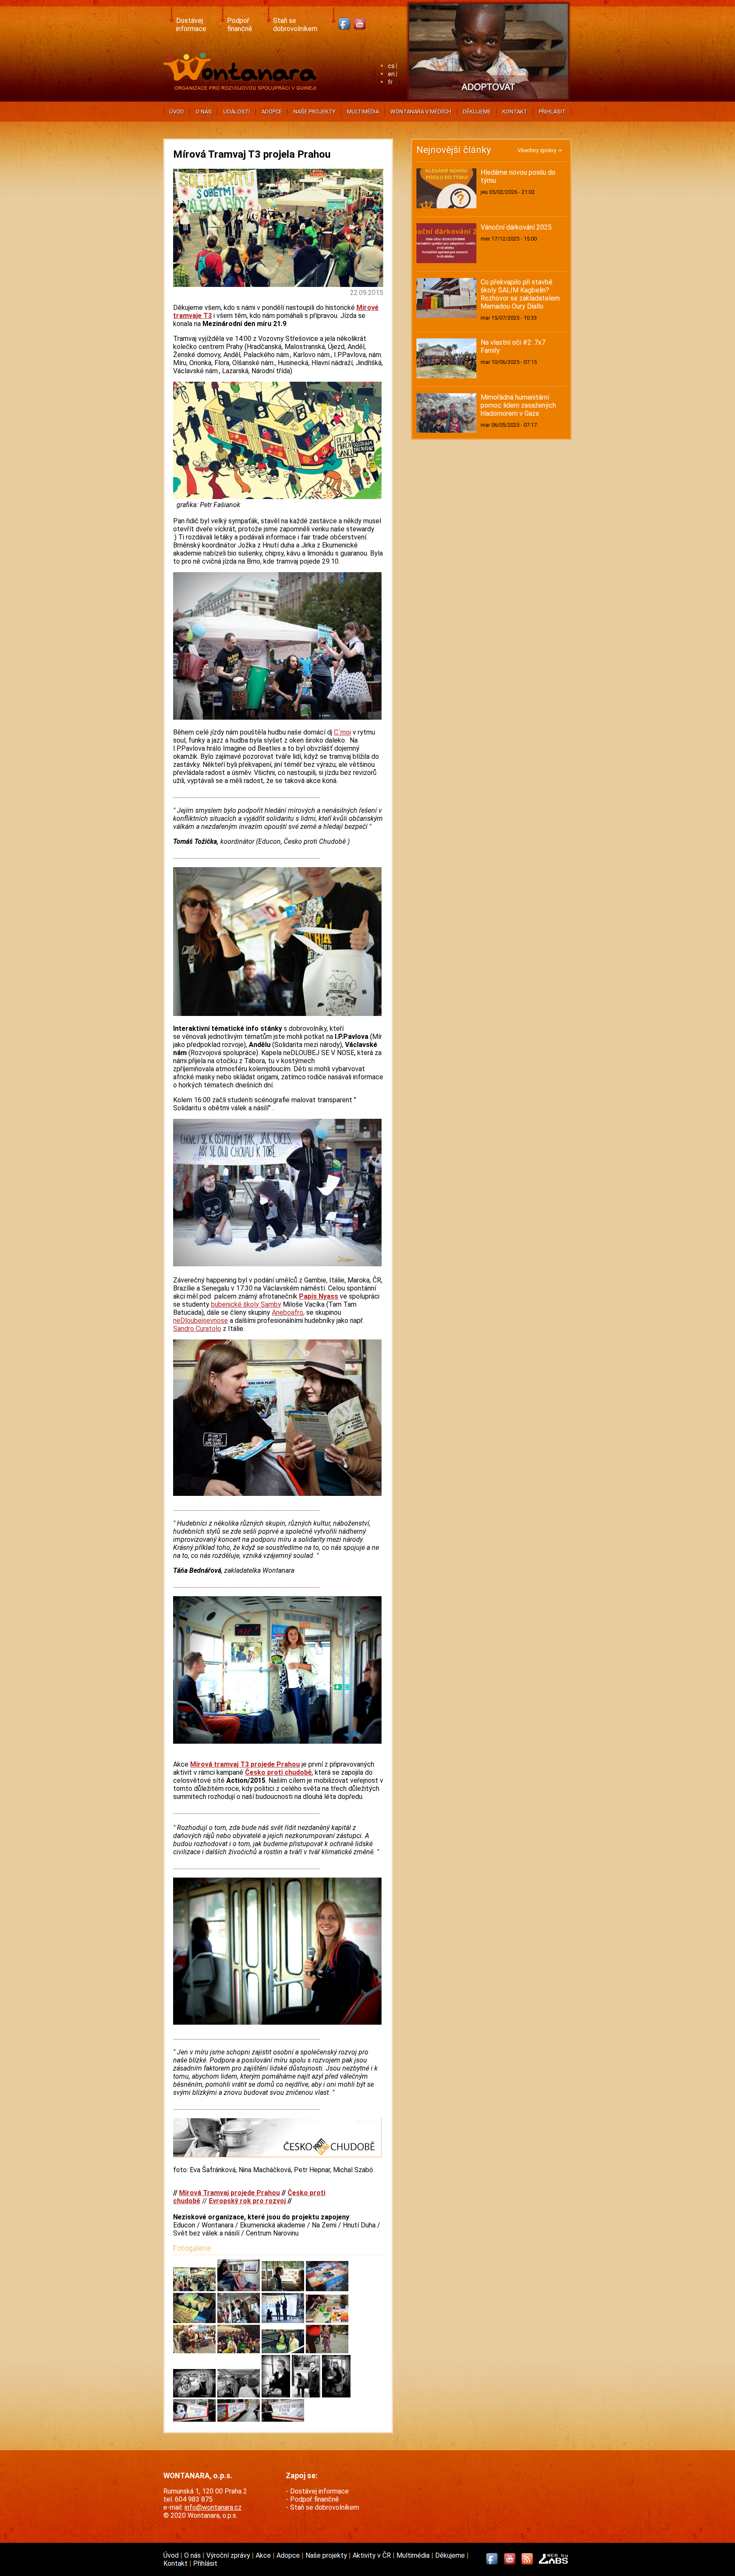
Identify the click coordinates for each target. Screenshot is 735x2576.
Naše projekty (315, 112)
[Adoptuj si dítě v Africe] (489, 100)
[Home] (242, 87)
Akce (264, 2555)
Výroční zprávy (229, 2555)
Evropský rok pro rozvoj (247, 2201)
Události (237, 112)
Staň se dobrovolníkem (295, 25)
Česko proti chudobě (278, 1772)
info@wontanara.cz (213, 2507)
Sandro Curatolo (197, 1329)
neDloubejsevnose (201, 1321)
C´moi (342, 732)
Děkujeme (477, 112)
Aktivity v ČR (373, 2555)
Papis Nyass (319, 1296)
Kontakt (515, 112)
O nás (204, 112)
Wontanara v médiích (421, 112)
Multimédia (363, 112)
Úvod (177, 112)
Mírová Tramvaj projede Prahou (229, 2193)
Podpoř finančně (240, 25)
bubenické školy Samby (246, 1304)
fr (390, 82)
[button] (195, 2289)
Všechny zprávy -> (540, 150)
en (391, 74)
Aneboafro (288, 1312)
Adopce (272, 112)
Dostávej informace (191, 25)
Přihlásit (552, 112)
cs (391, 66)
